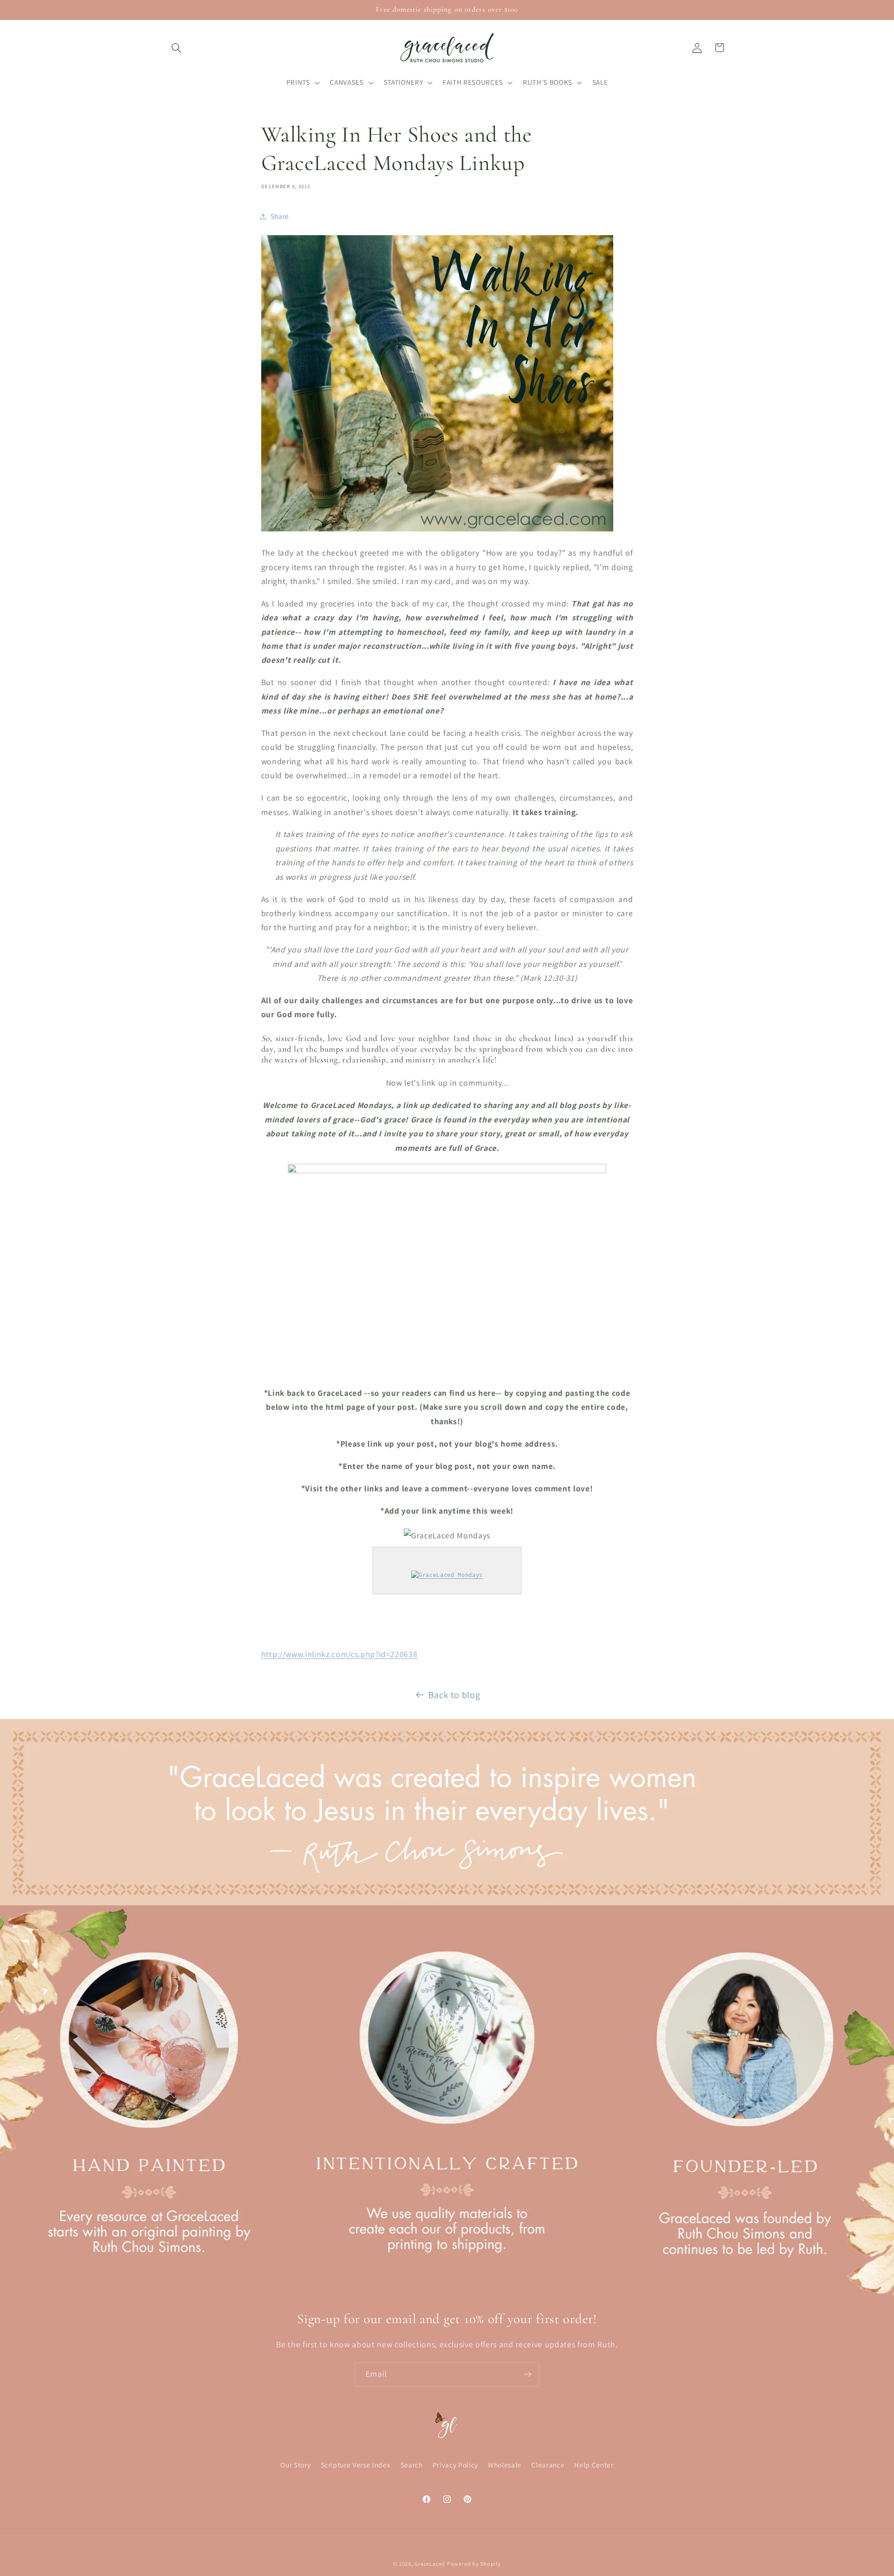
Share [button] (280, 216)
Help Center (594, 2465)
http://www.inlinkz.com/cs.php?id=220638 (339, 1654)
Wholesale (505, 2465)
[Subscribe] (528, 2374)
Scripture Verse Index (356, 2465)
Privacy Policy (455, 2465)
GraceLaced (430, 2564)
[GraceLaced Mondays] (447, 1575)
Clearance (548, 2465)
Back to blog (454, 1695)
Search (412, 2465)
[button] (176, 48)
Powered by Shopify (474, 2564)
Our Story (295, 2465)
